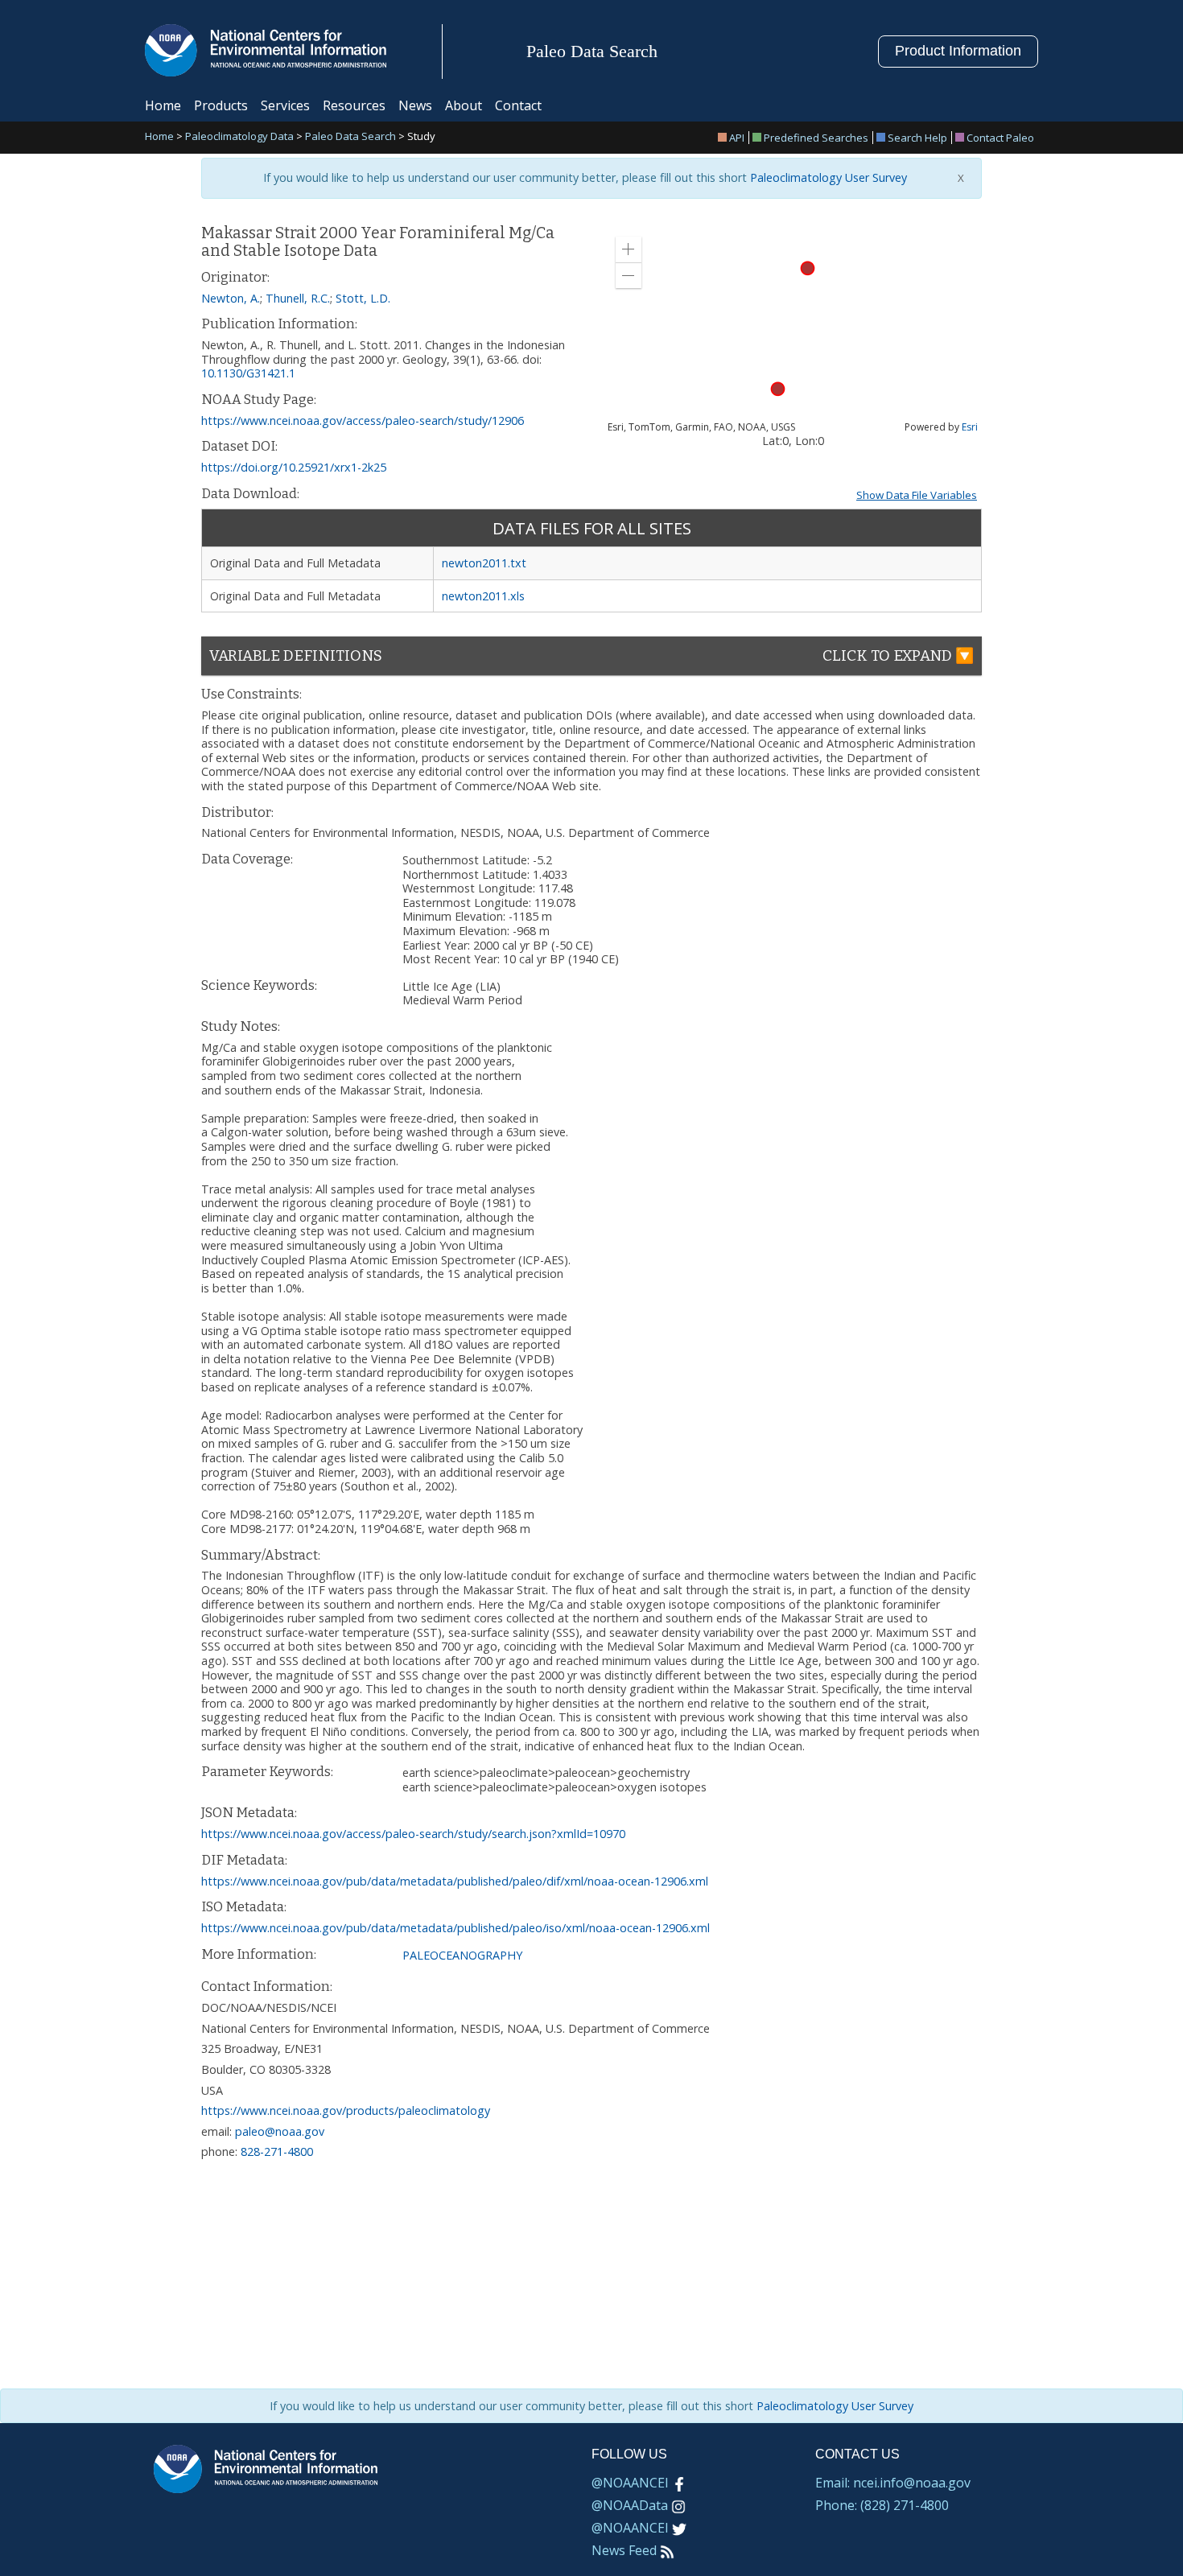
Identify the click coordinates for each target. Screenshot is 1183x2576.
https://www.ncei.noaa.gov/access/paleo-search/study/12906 (363, 420)
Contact (518, 105)
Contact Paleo (1000, 138)
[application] (793, 329)
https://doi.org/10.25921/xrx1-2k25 (294, 467)
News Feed (624, 2550)
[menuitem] (734, 138)
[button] (629, 249)
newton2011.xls (483, 596)
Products (221, 105)
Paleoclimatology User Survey (827, 178)
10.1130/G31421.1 (248, 373)
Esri (970, 427)
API (737, 138)
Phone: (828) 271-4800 (882, 2505)
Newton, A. (231, 298)
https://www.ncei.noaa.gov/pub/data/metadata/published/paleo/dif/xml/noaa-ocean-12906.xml (455, 1881)
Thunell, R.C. (298, 298)
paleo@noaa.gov (280, 2131)
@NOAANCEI (630, 2483)
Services (285, 105)
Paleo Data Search (350, 137)
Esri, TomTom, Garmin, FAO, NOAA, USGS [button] (701, 427)
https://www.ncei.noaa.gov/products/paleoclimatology (346, 2110)
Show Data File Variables (917, 495)
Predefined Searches (816, 138)
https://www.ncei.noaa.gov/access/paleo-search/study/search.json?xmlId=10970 (413, 1834)
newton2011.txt (484, 563)
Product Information (958, 51)
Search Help (917, 138)
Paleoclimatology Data (239, 137)
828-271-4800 (277, 2151)
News (415, 105)
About (464, 105)
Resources (354, 105)
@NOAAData (630, 2505)
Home (163, 105)
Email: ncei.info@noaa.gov (893, 2483)
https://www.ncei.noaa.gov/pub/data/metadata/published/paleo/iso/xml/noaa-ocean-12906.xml (455, 1928)
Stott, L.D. (363, 298)
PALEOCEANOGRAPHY (462, 1955)
